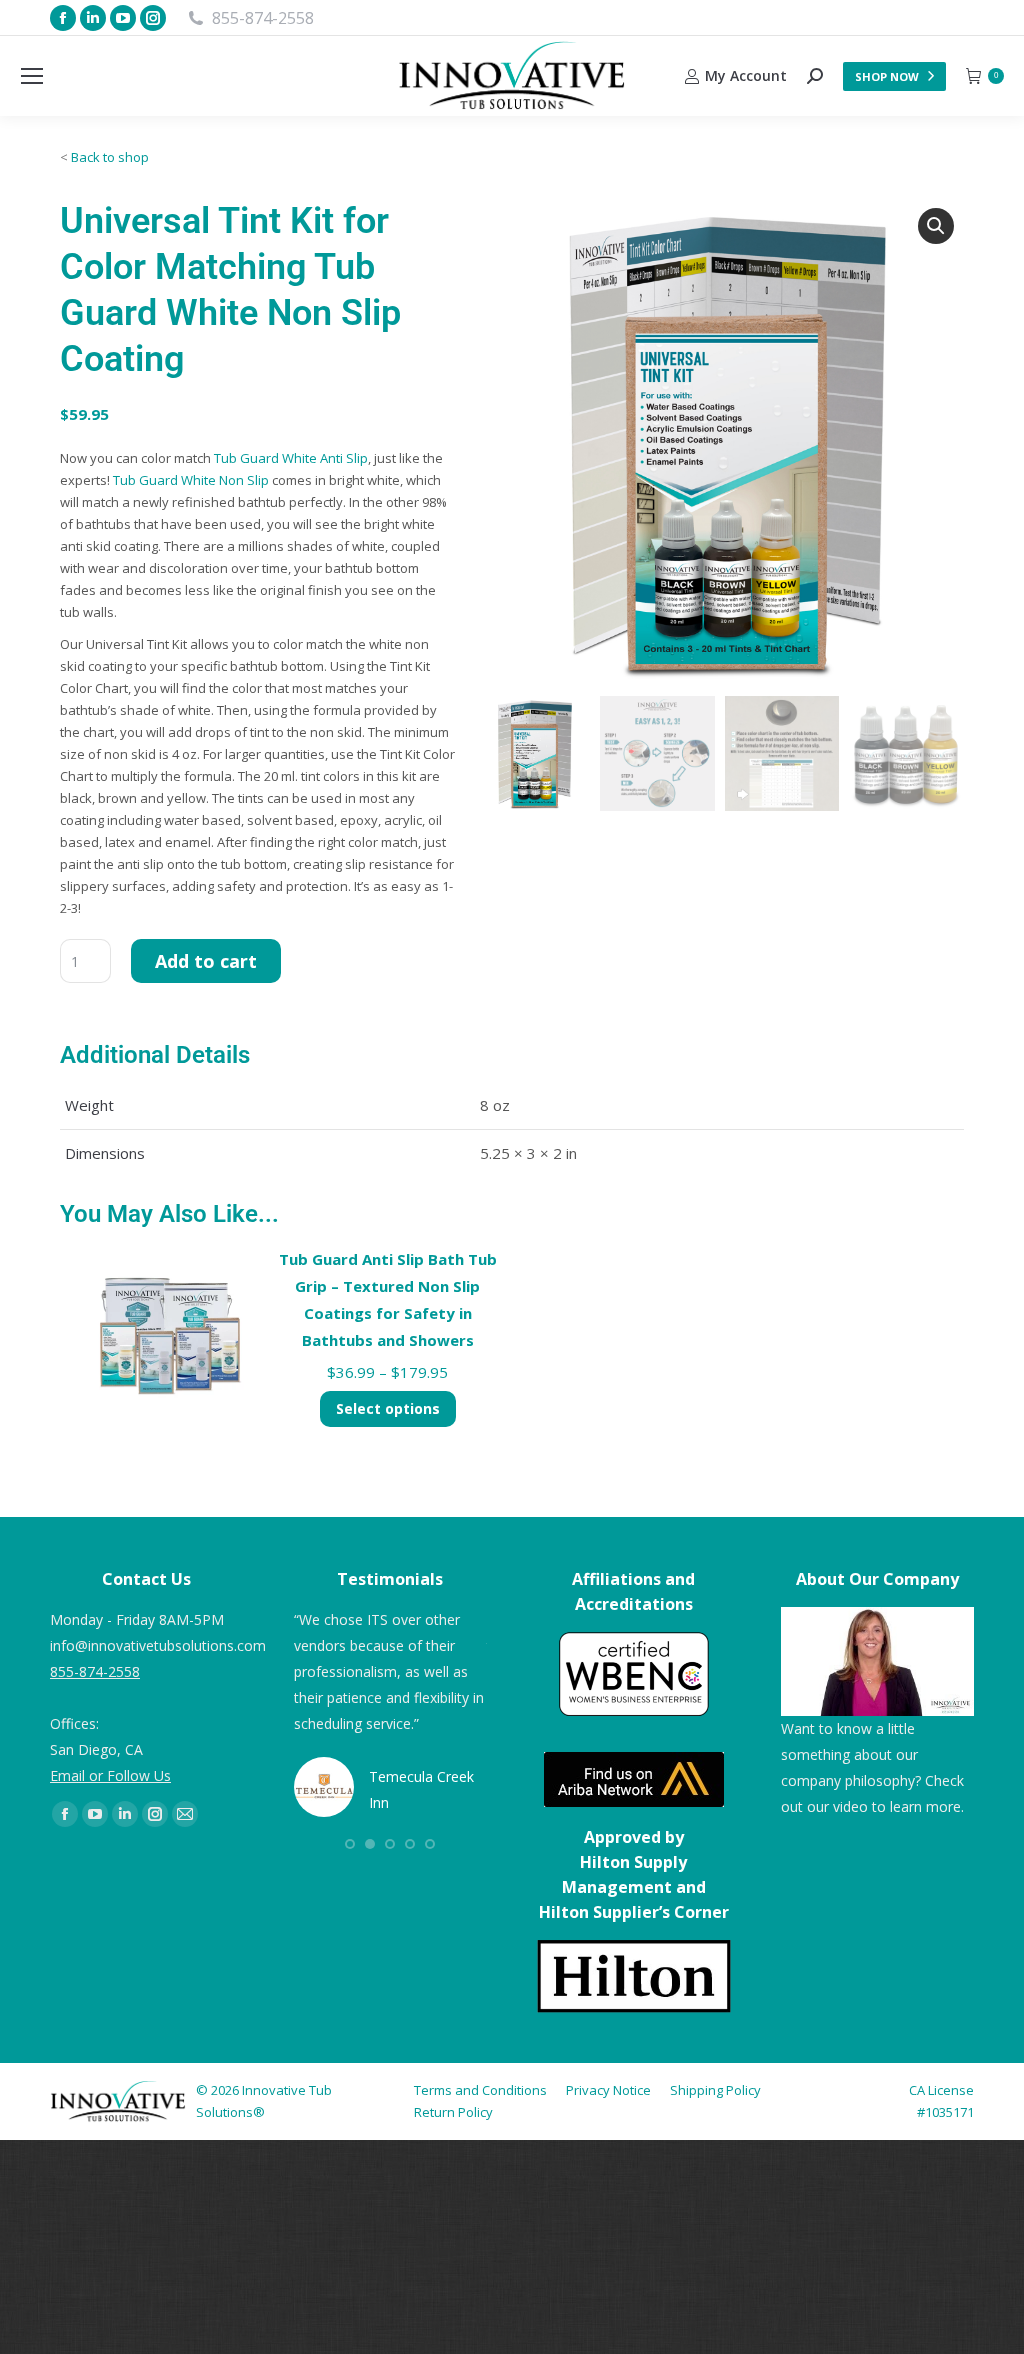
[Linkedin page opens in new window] (93, 18)
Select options (388, 1408)
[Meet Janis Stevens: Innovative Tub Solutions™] (878, 1661)
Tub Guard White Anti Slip (291, 458)
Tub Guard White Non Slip (191, 480)
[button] (936, 226)
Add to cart (206, 961)
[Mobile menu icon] (32, 76)
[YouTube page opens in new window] (123, 18)
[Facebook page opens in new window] (63, 18)
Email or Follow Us (110, 1775)
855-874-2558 (263, 18)
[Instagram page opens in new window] (153, 18)
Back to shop (110, 157)
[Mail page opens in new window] (185, 1814)
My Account (746, 76)
